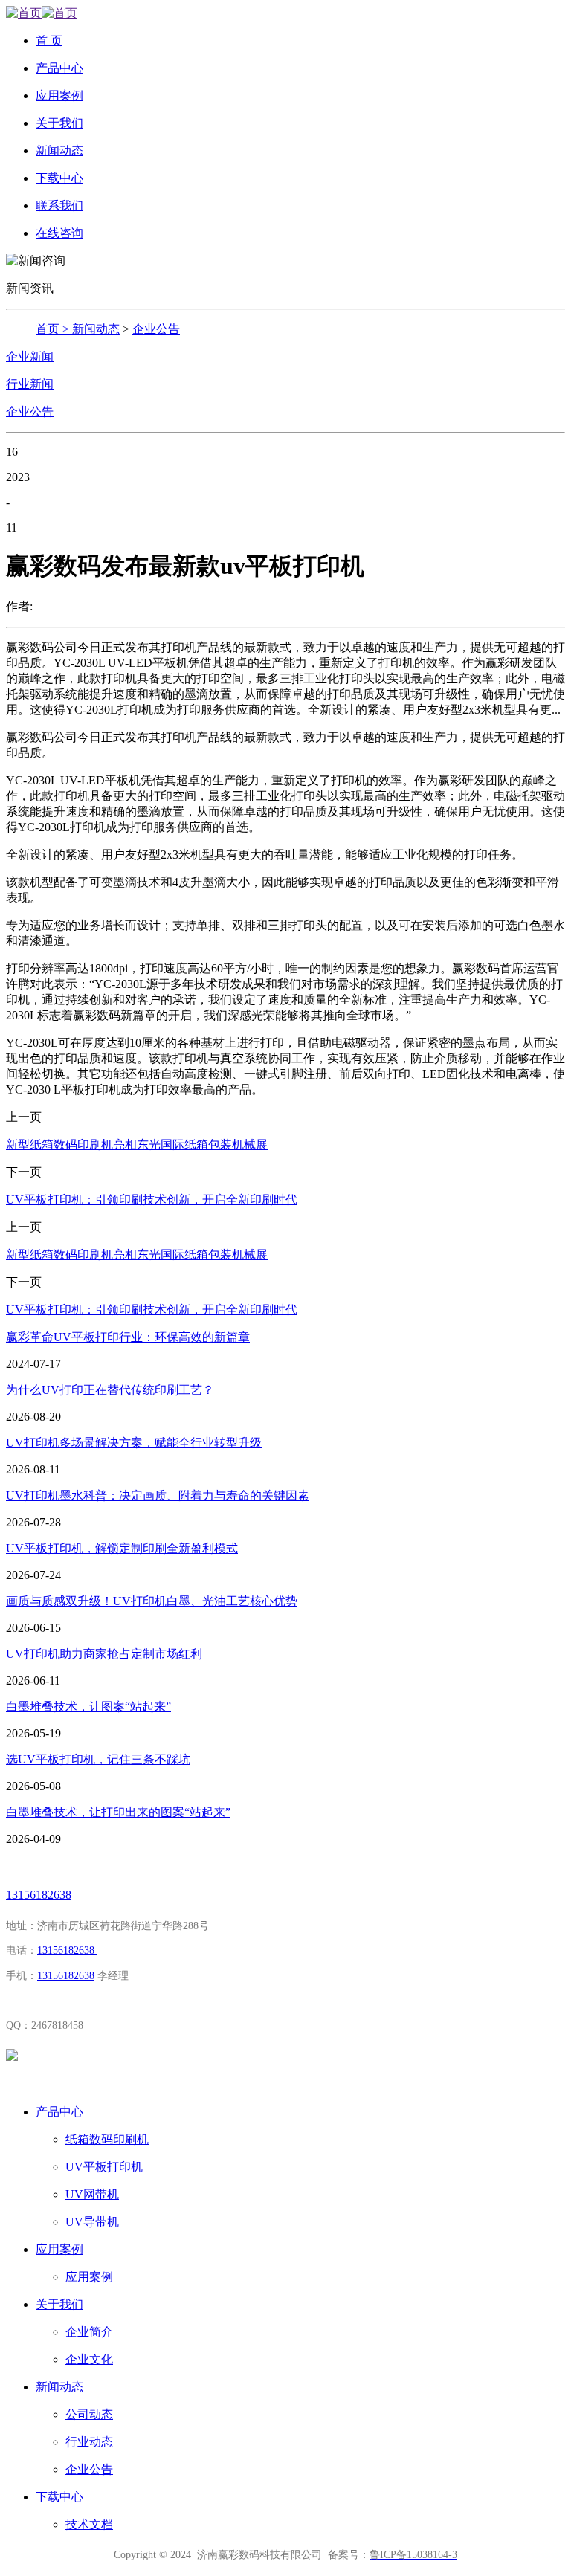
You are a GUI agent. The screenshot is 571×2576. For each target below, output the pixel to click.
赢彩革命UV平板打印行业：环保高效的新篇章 (128, 1337)
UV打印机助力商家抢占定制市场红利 (104, 1654)
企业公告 (156, 329)
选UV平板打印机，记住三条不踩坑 (98, 1759)
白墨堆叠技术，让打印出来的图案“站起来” (118, 1812)
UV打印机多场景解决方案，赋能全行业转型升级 (134, 1443)
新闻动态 (96, 329)
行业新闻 (30, 384)
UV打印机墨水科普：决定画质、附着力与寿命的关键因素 (158, 1495)
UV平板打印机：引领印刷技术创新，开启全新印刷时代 (152, 1200)
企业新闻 (30, 356)
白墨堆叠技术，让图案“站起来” (88, 1707)
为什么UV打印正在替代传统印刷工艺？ (110, 1390)
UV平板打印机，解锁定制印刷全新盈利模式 (122, 1548)
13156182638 (39, 1895)
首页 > (54, 329)
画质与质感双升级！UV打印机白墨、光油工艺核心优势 (152, 1601)
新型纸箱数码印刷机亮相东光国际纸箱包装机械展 (137, 1145)
